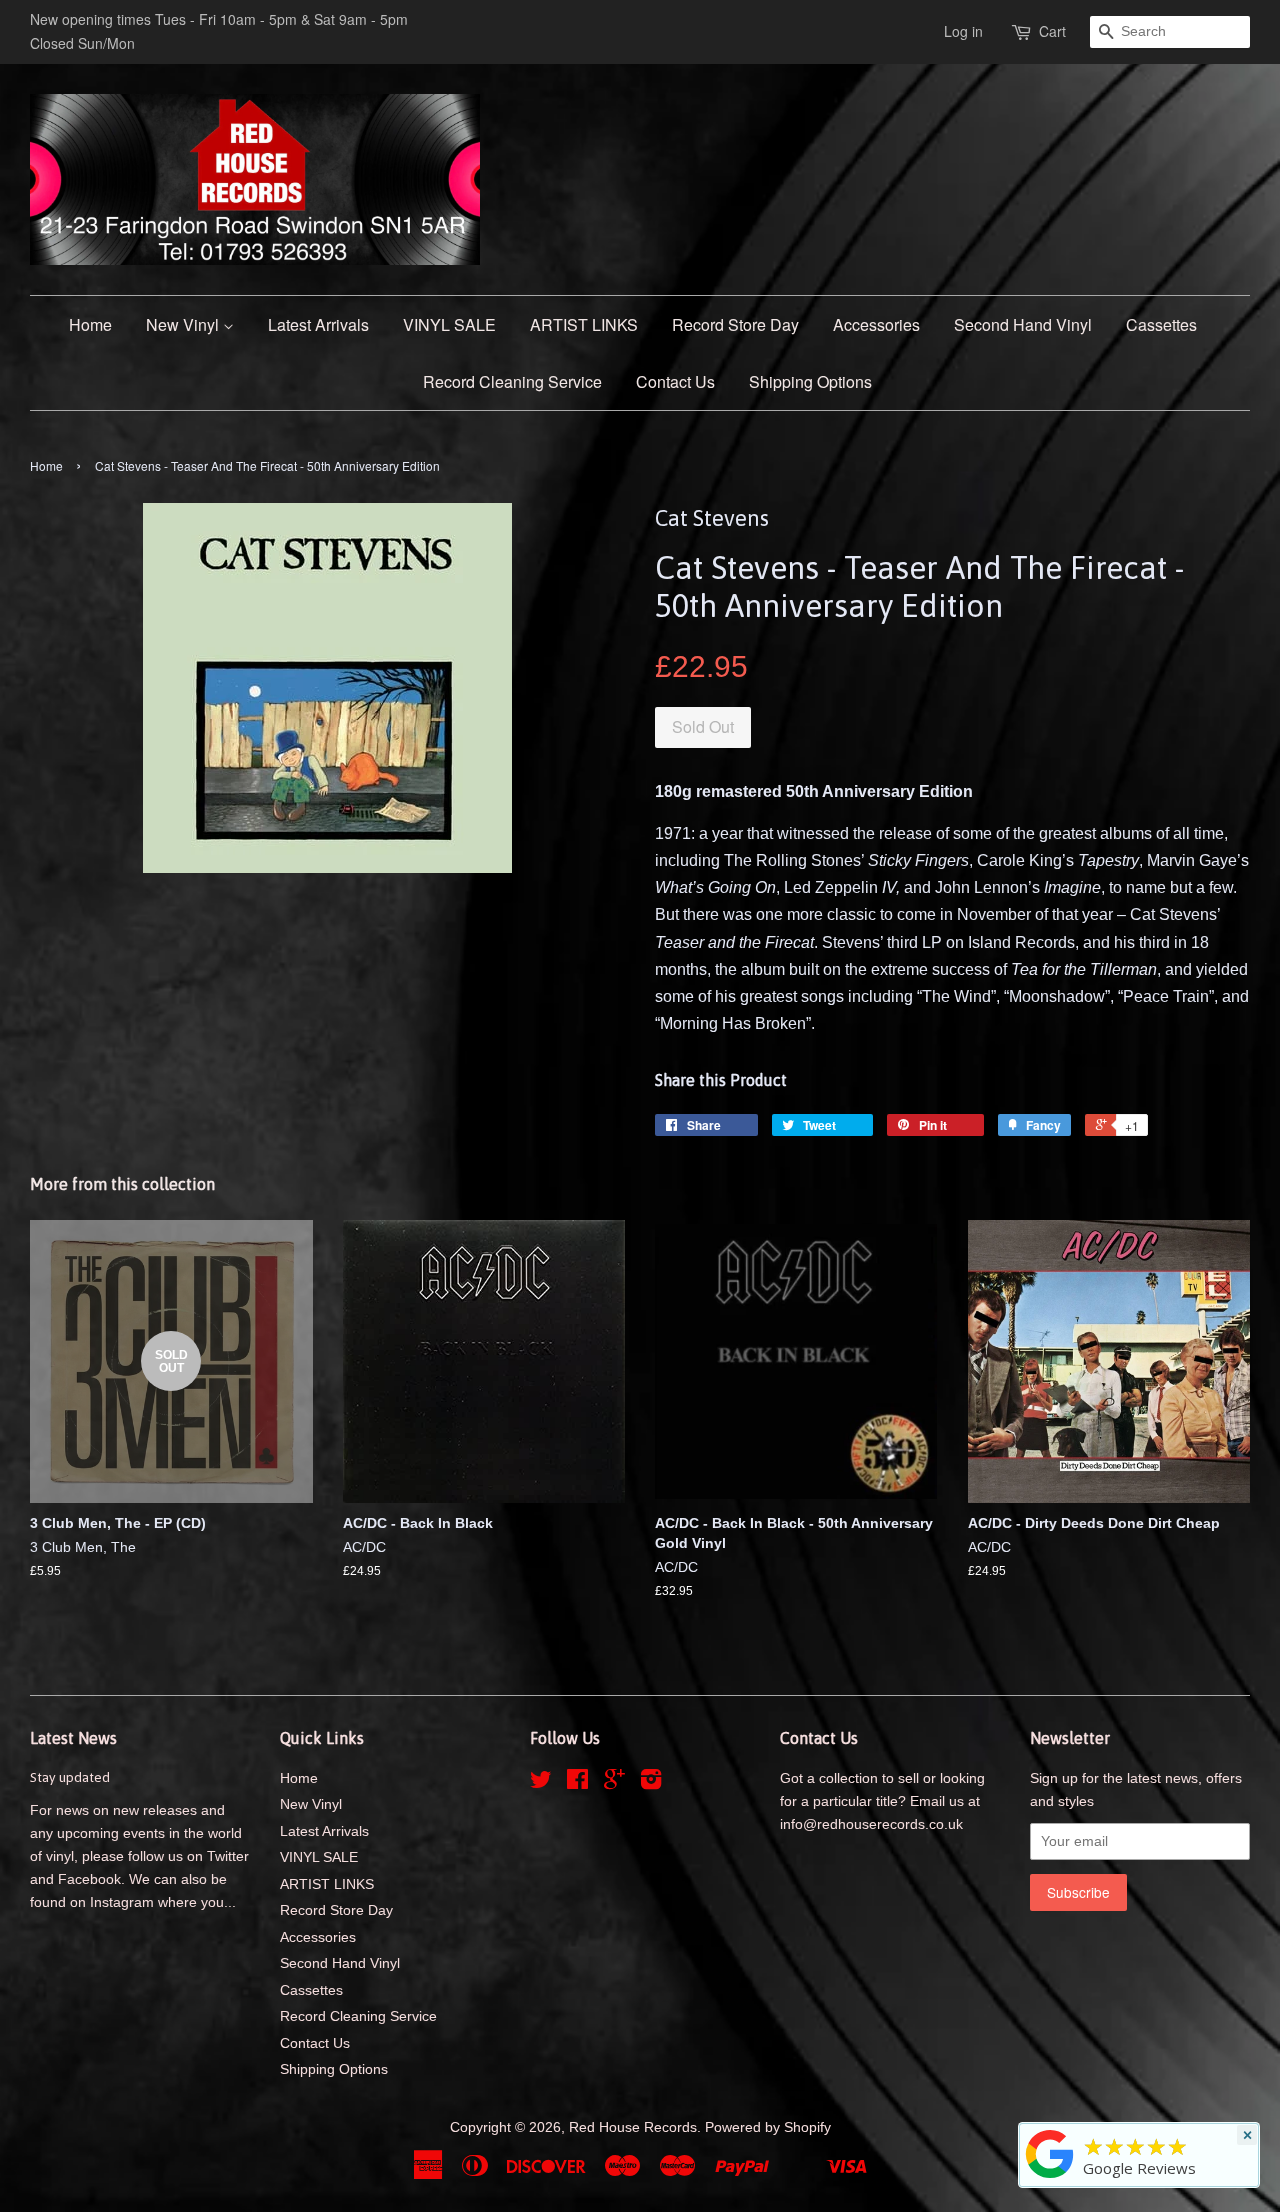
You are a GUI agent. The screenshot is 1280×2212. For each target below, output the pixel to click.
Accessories (876, 324)
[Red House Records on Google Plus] (614, 1783)
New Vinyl (184, 324)
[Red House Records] (1050, 2178)
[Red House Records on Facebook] (577, 1783)
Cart (1052, 31)
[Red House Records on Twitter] (541, 1783)
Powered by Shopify (768, 2127)
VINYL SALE (449, 324)
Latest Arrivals (318, 324)
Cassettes (1161, 324)
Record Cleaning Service (512, 381)
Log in (963, 31)
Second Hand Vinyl (1023, 324)
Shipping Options (810, 381)
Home (90, 324)
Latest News (73, 1738)
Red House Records (633, 2127)
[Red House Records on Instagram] (651, 1783)
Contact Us (675, 381)
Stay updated (70, 1777)
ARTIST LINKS (584, 324)
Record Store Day (735, 324)
